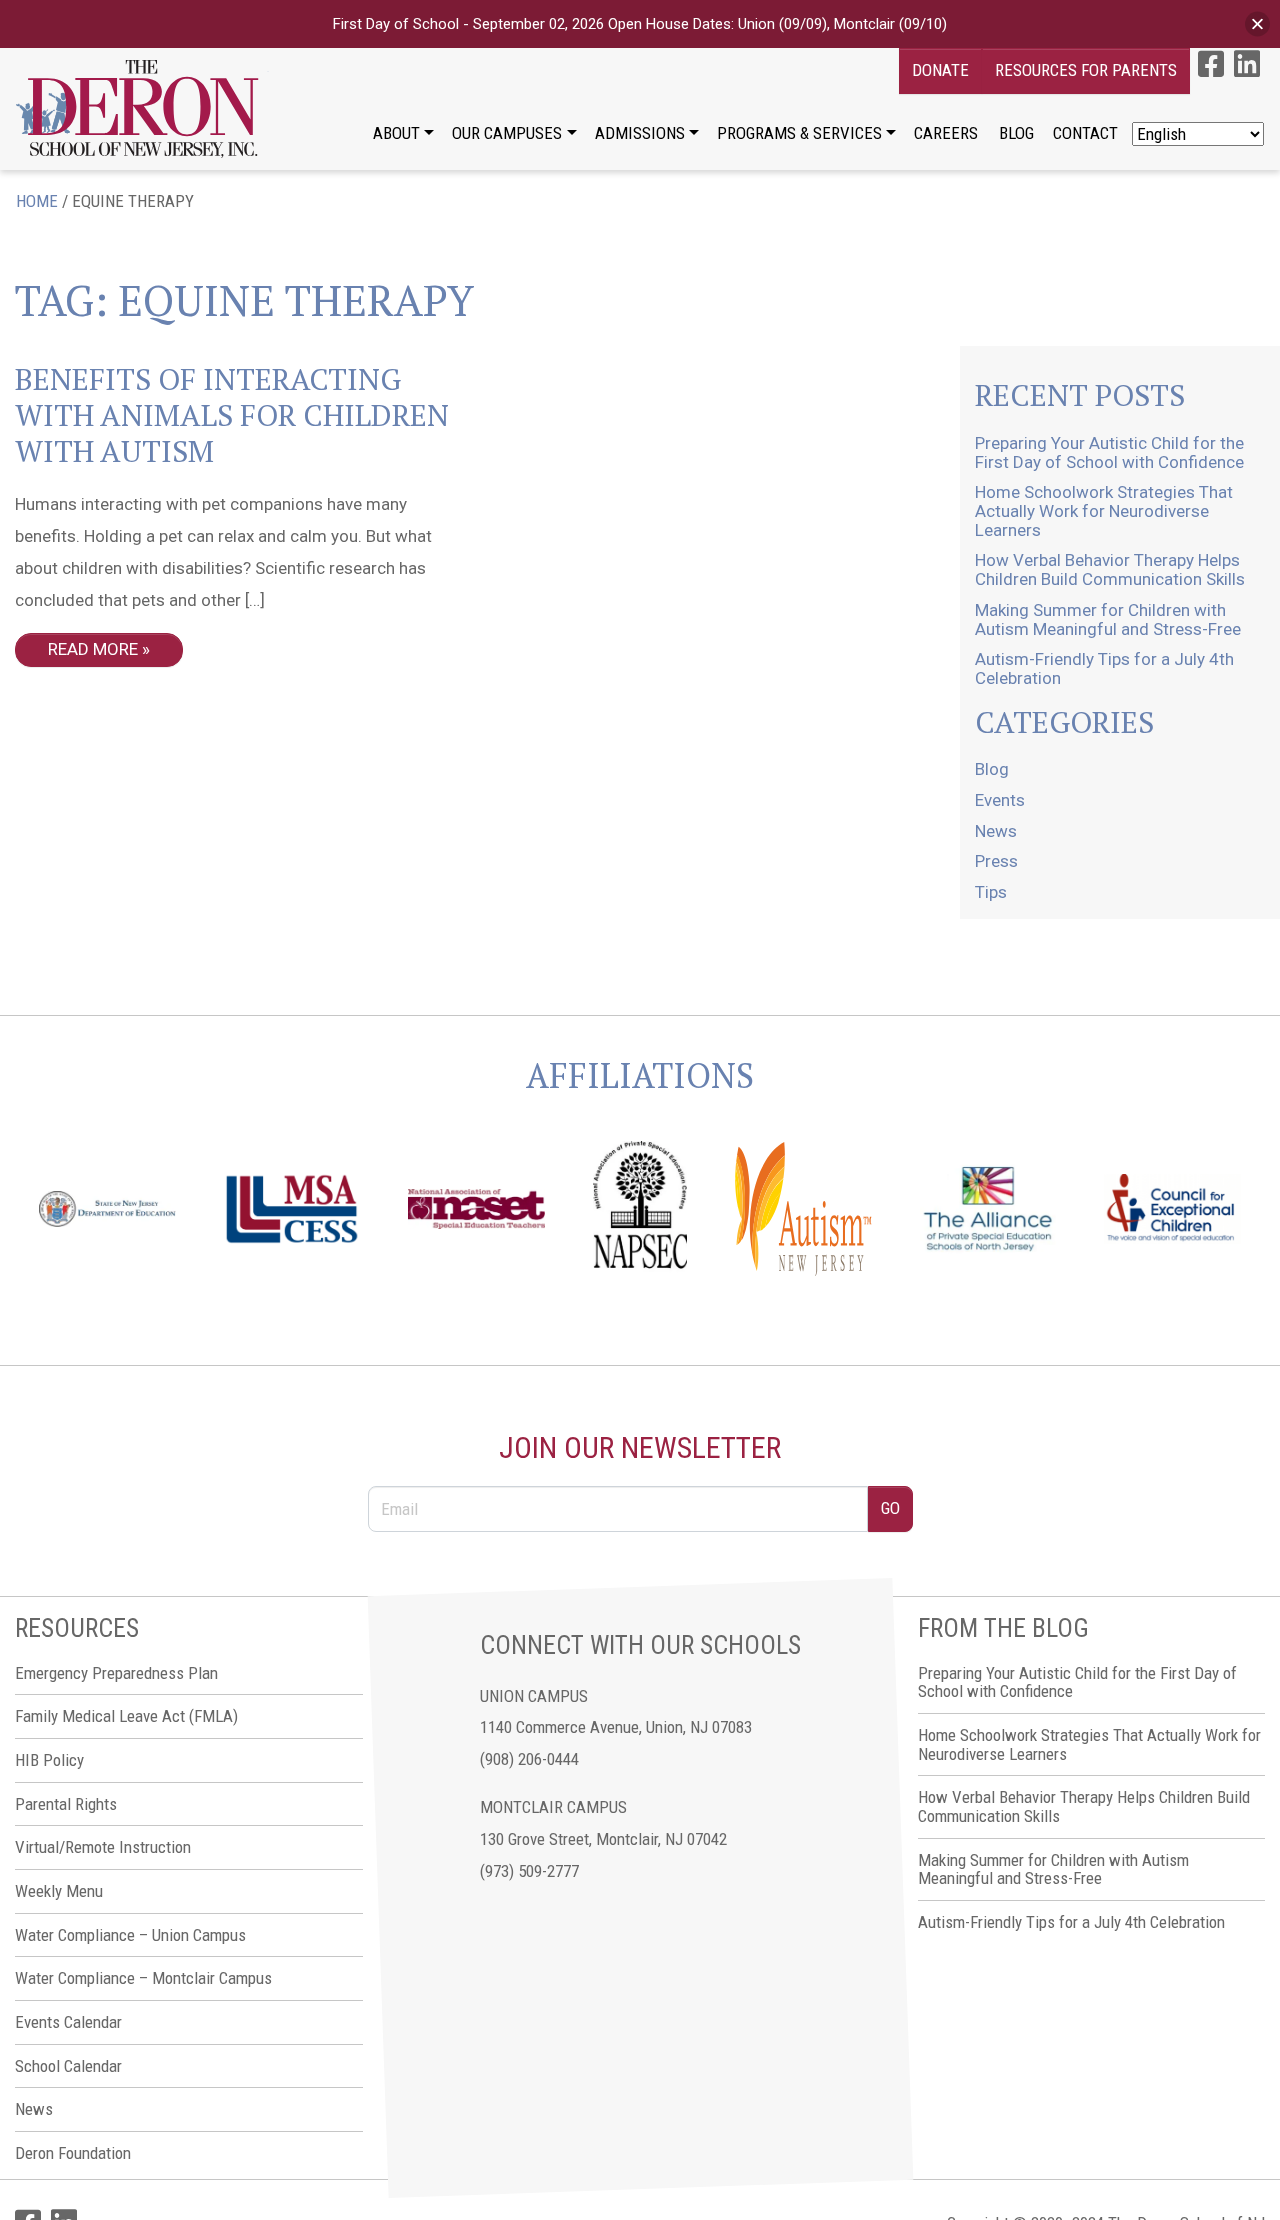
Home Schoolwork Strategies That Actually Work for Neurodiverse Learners (1104, 510)
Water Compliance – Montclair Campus (143, 1978)
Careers (946, 133)
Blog (1016, 133)
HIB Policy (49, 1760)
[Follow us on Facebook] (1211, 64)
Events (1000, 800)
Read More (93, 649)
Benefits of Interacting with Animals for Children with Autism (232, 414)
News (996, 831)
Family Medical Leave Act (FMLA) (126, 1716)
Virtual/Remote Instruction (103, 1847)
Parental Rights (66, 1804)
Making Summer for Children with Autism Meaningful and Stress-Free (1108, 619)
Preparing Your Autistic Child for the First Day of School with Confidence (1109, 452)
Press (996, 861)
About (396, 133)
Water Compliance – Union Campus (130, 1935)
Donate (940, 70)
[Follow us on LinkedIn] (1247, 64)
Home (37, 201)
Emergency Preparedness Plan (116, 1673)
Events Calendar (68, 2022)
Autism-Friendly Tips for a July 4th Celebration (1104, 668)
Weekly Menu (59, 1891)
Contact (1085, 133)
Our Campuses (507, 133)
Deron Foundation (73, 2153)
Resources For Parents (1086, 70)
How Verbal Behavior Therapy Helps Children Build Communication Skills (1110, 569)
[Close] (1257, 24)
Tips (991, 892)
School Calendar (68, 2066)
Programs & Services (799, 133)
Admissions (640, 133)
